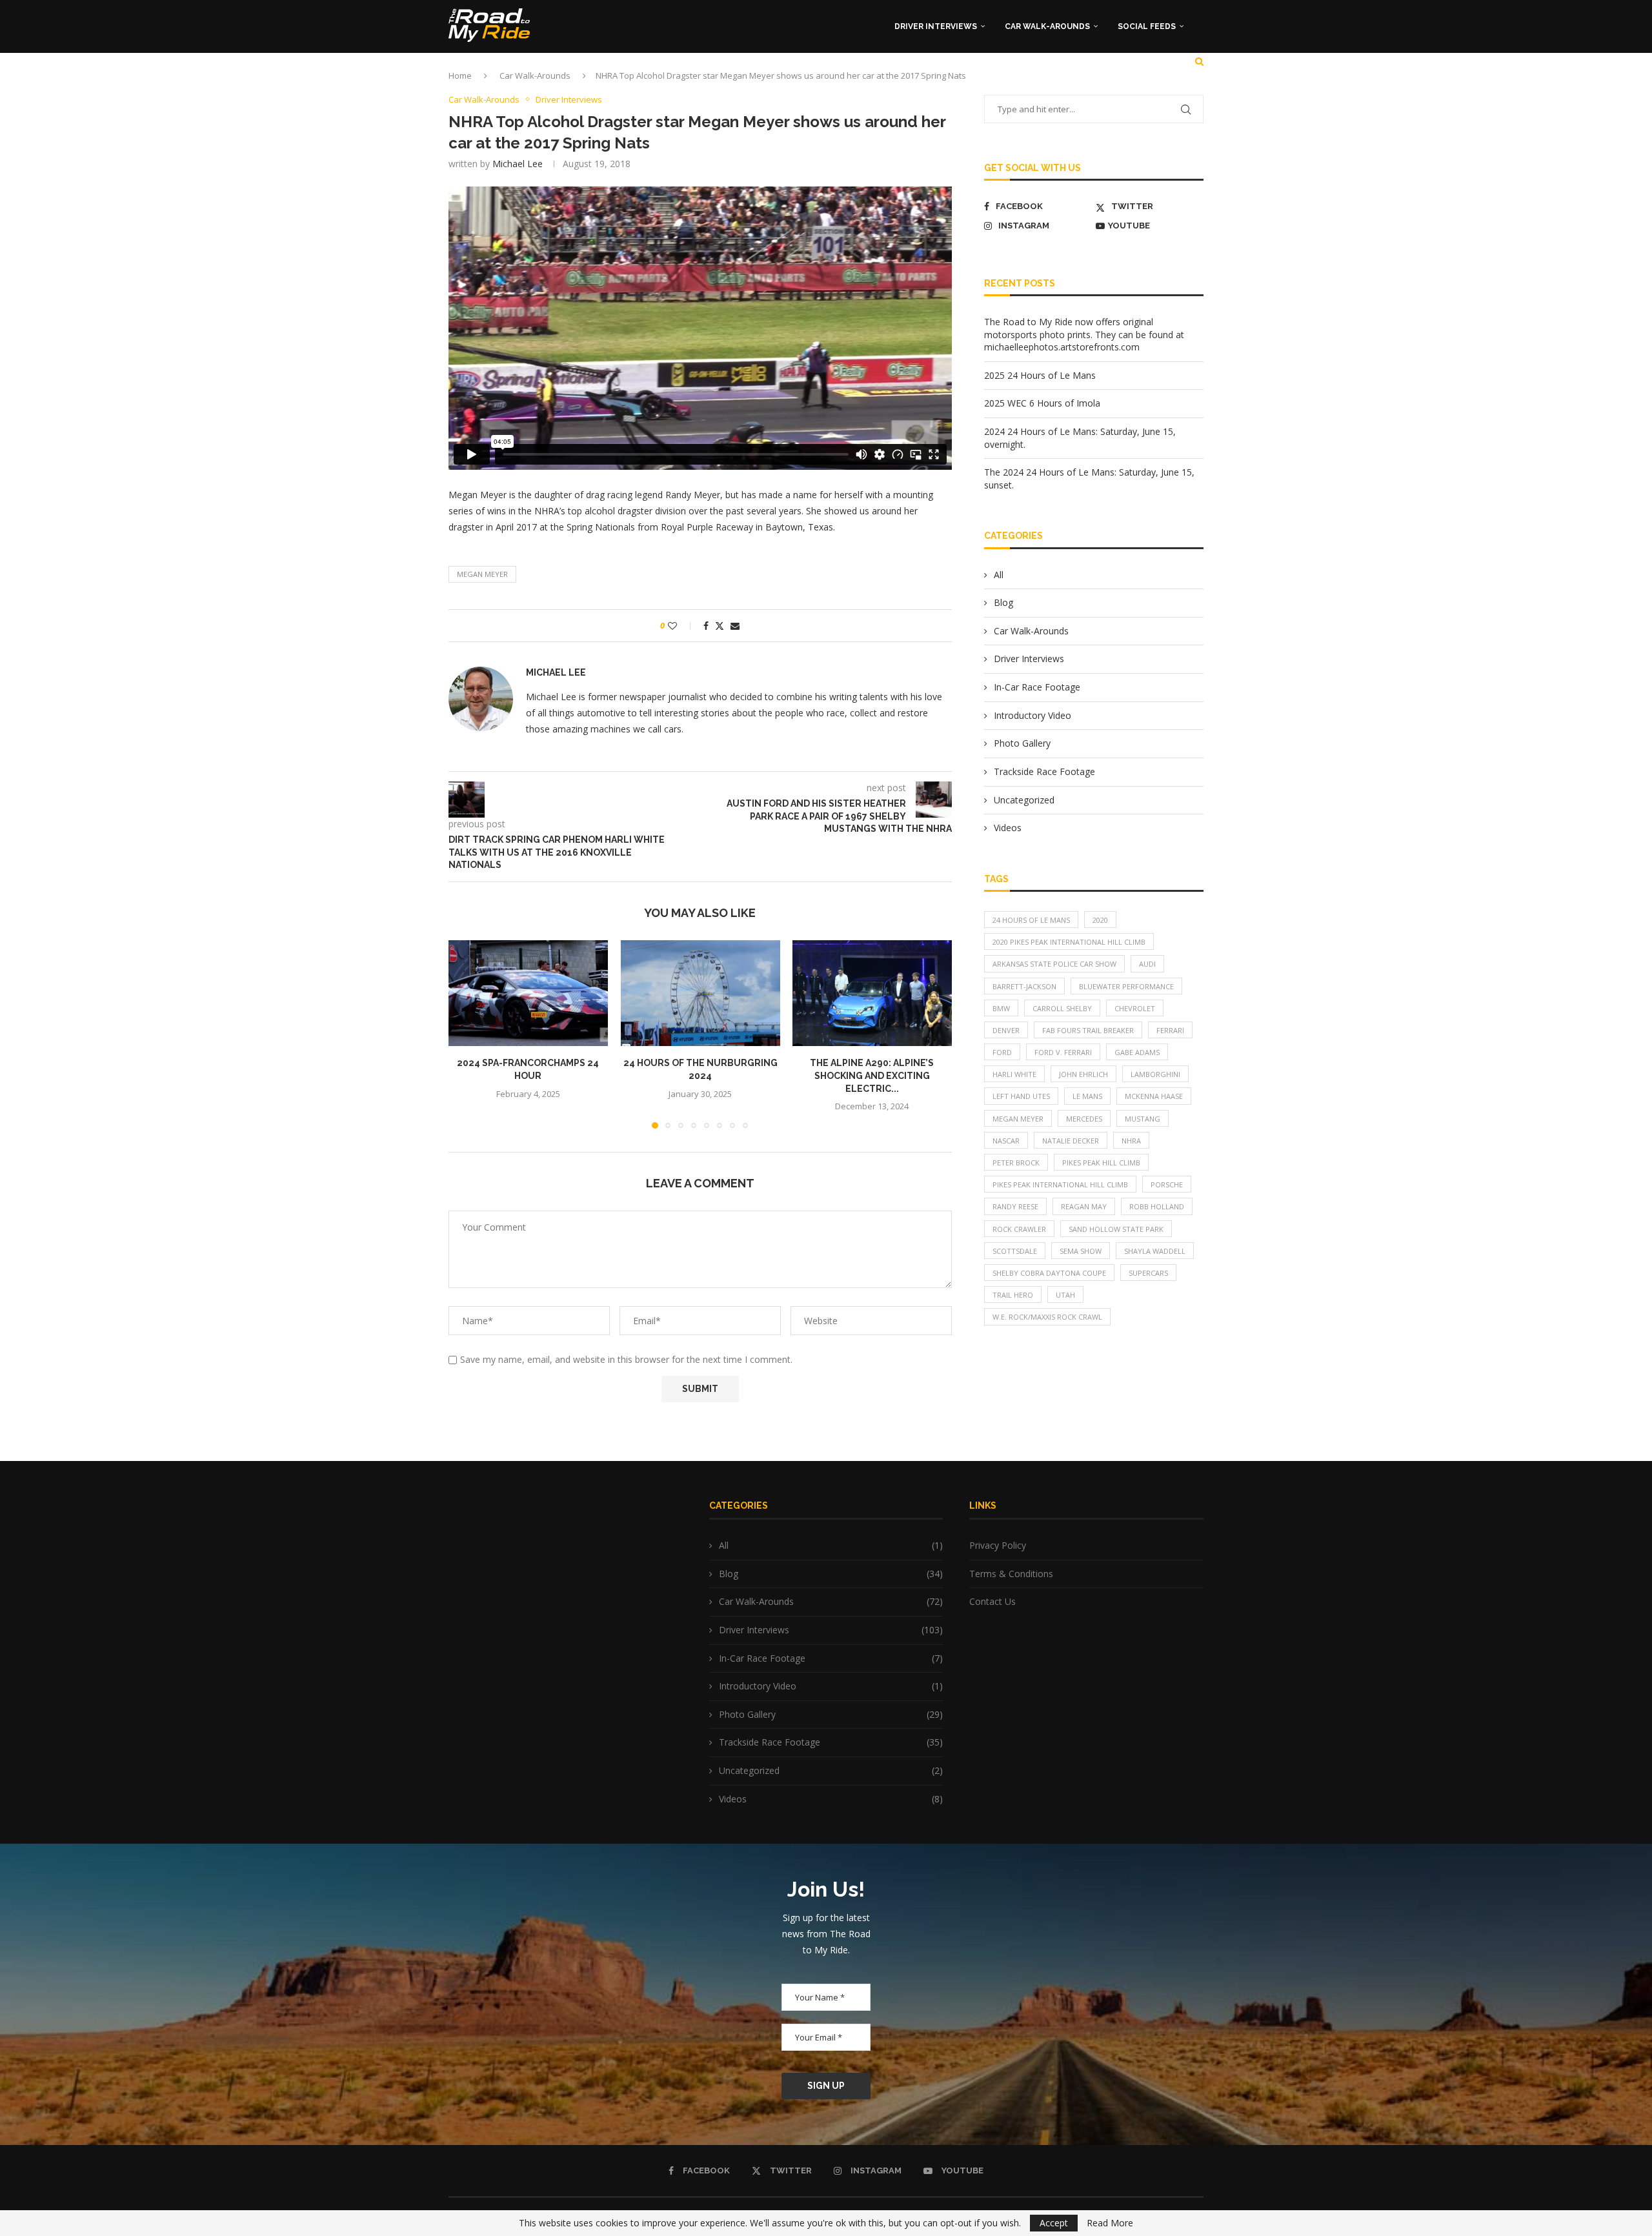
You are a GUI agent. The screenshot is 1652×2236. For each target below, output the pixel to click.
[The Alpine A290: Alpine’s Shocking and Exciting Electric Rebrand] (872, 993)
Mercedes (1084, 1119)
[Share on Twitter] (720, 626)
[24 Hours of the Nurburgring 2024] (700, 993)
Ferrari (1170, 1030)
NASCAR (1006, 1141)
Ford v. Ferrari (1063, 1052)
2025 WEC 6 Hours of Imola (1042, 403)
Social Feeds (1147, 26)
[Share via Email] (735, 626)
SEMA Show (1081, 1251)
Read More (1110, 2223)
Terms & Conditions (1011, 1574)
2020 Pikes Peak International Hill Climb (1069, 942)
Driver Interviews (936, 26)
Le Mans (1087, 1096)
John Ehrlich (1083, 1074)
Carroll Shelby (1062, 1008)
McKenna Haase (1154, 1096)
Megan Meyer (482, 574)
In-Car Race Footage (1037, 687)
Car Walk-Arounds (1047, 26)
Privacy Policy (998, 1545)
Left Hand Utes (1021, 1096)
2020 (1100, 920)
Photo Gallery (1022, 743)
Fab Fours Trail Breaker (1088, 1030)
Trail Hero (1013, 1295)
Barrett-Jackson (1024, 986)
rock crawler (1019, 1229)
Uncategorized (1024, 800)
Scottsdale (1015, 1251)
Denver (1006, 1030)
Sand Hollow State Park (1116, 1229)
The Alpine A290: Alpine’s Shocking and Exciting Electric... (872, 1076)
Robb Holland (1157, 1206)
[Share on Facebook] (706, 626)
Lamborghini (1155, 1074)
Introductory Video (1032, 715)
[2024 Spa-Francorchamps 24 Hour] (528, 993)
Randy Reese (1015, 1206)
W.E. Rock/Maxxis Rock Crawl (1047, 1317)
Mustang (1143, 1119)
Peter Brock (1016, 1163)
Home (460, 76)
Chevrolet (1135, 1008)
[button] (466, 1034)
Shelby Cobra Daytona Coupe (1049, 1273)
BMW (1001, 1008)
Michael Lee (518, 164)
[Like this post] (681, 626)
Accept (1054, 2223)
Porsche (1167, 1184)
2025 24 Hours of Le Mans (1040, 375)
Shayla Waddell (1155, 1251)
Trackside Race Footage (1044, 771)
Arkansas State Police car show (1054, 964)
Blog (1003, 602)
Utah (1065, 1295)
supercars (1148, 1273)
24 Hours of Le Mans (1031, 920)
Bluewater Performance (1126, 986)
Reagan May (1084, 1206)
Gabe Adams (1137, 1052)
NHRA (1131, 1141)
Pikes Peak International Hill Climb (1060, 1184)
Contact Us (992, 1601)
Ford (1002, 1052)
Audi (1147, 964)
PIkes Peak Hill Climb (1101, 1163)
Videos (1008, 828)
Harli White (1014, 1074)
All (999, 575)
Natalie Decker (1071, 1141)
